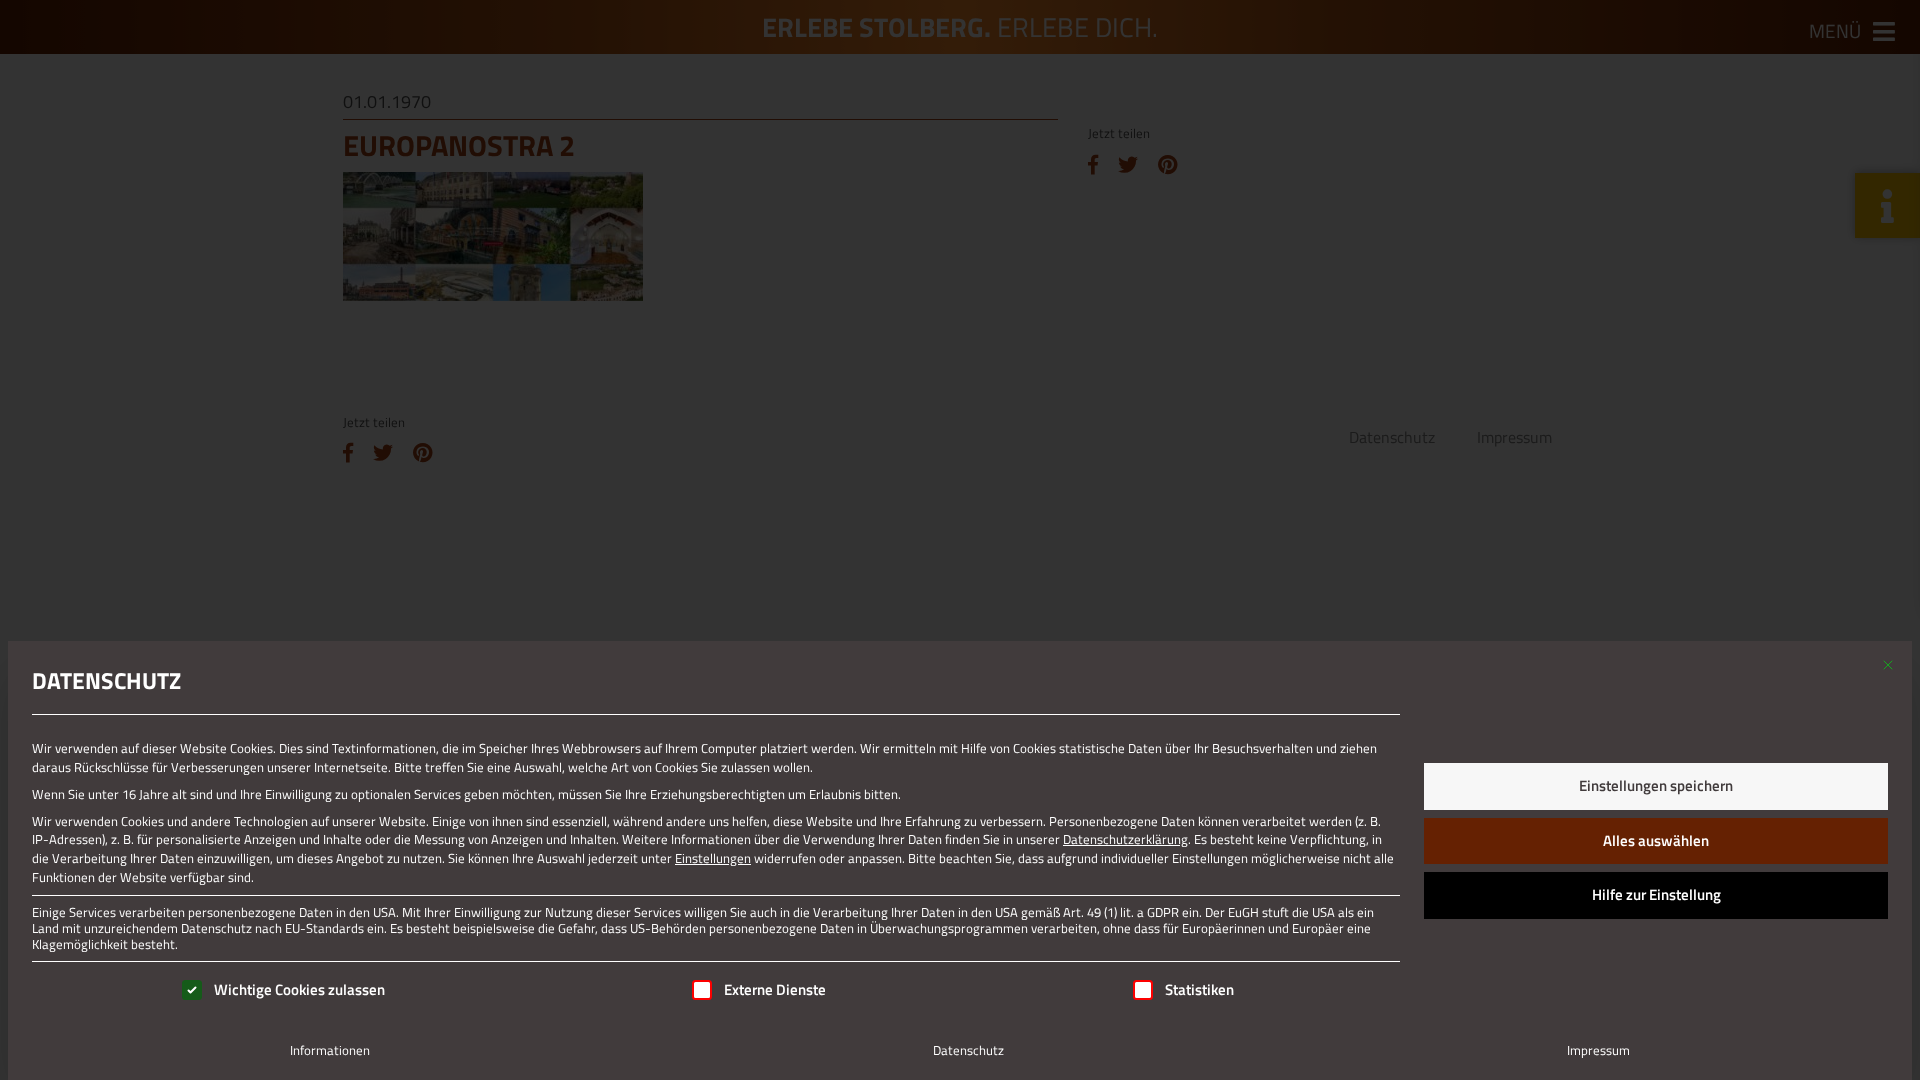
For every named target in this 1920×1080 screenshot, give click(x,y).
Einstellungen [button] (713, 858)
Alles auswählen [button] (1656, 840)
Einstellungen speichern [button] (1656, 785)
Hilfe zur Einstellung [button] (1656, 894)
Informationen (330, 1050)
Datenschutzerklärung (1125, 839)
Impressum (1598, 1050)
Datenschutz (968, 1050)
